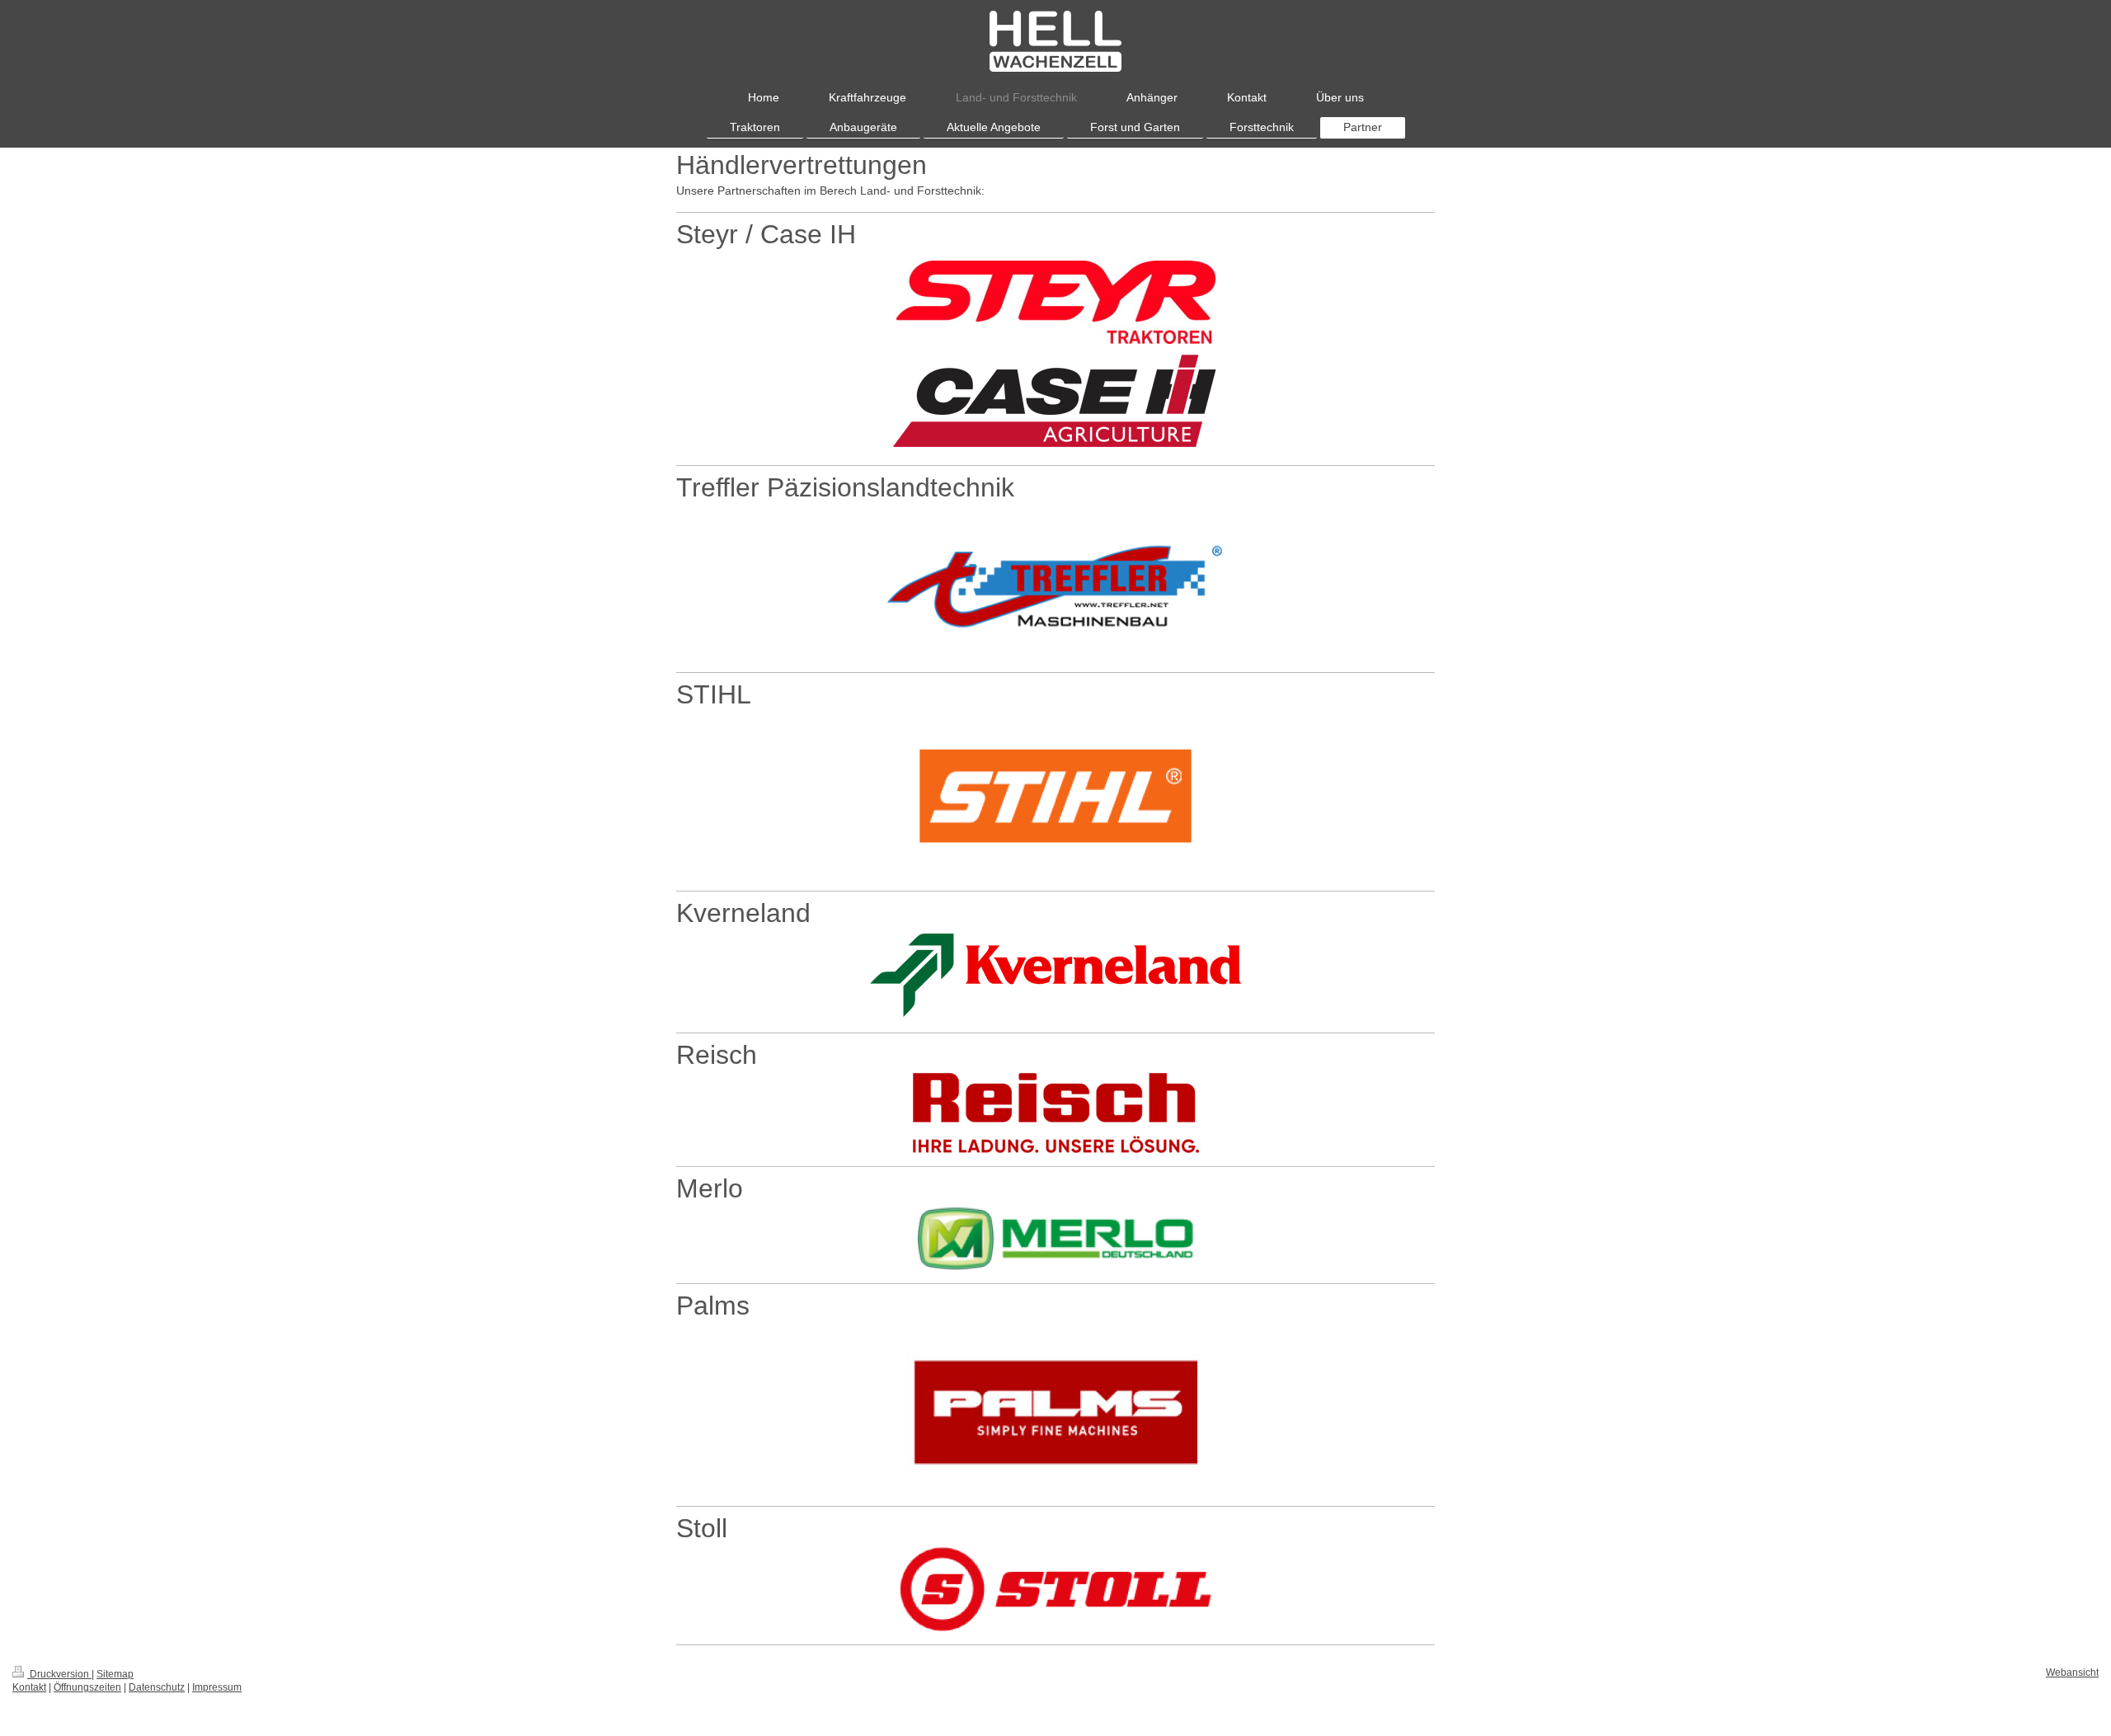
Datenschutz (157, 1687)
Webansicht (2072, 1672)
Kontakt (29, 1687)
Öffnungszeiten (87, 1687)
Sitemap (115, 1674)
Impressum (217, 1687)
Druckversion (59, 1674)
